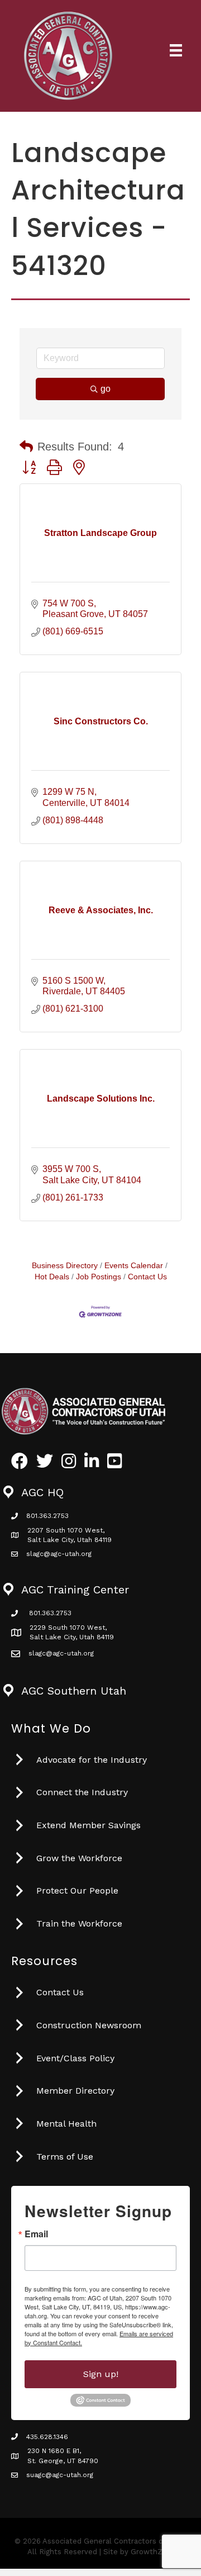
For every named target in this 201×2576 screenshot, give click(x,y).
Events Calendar (134, 1266)
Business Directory (65, 1266)
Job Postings (99, 1277)
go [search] (106, 389)
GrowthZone (153, 2552)
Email (36, 2234)
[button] (26, 447)
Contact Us (147, 1277)
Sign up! (101, 2374)
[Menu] (176, 50)
